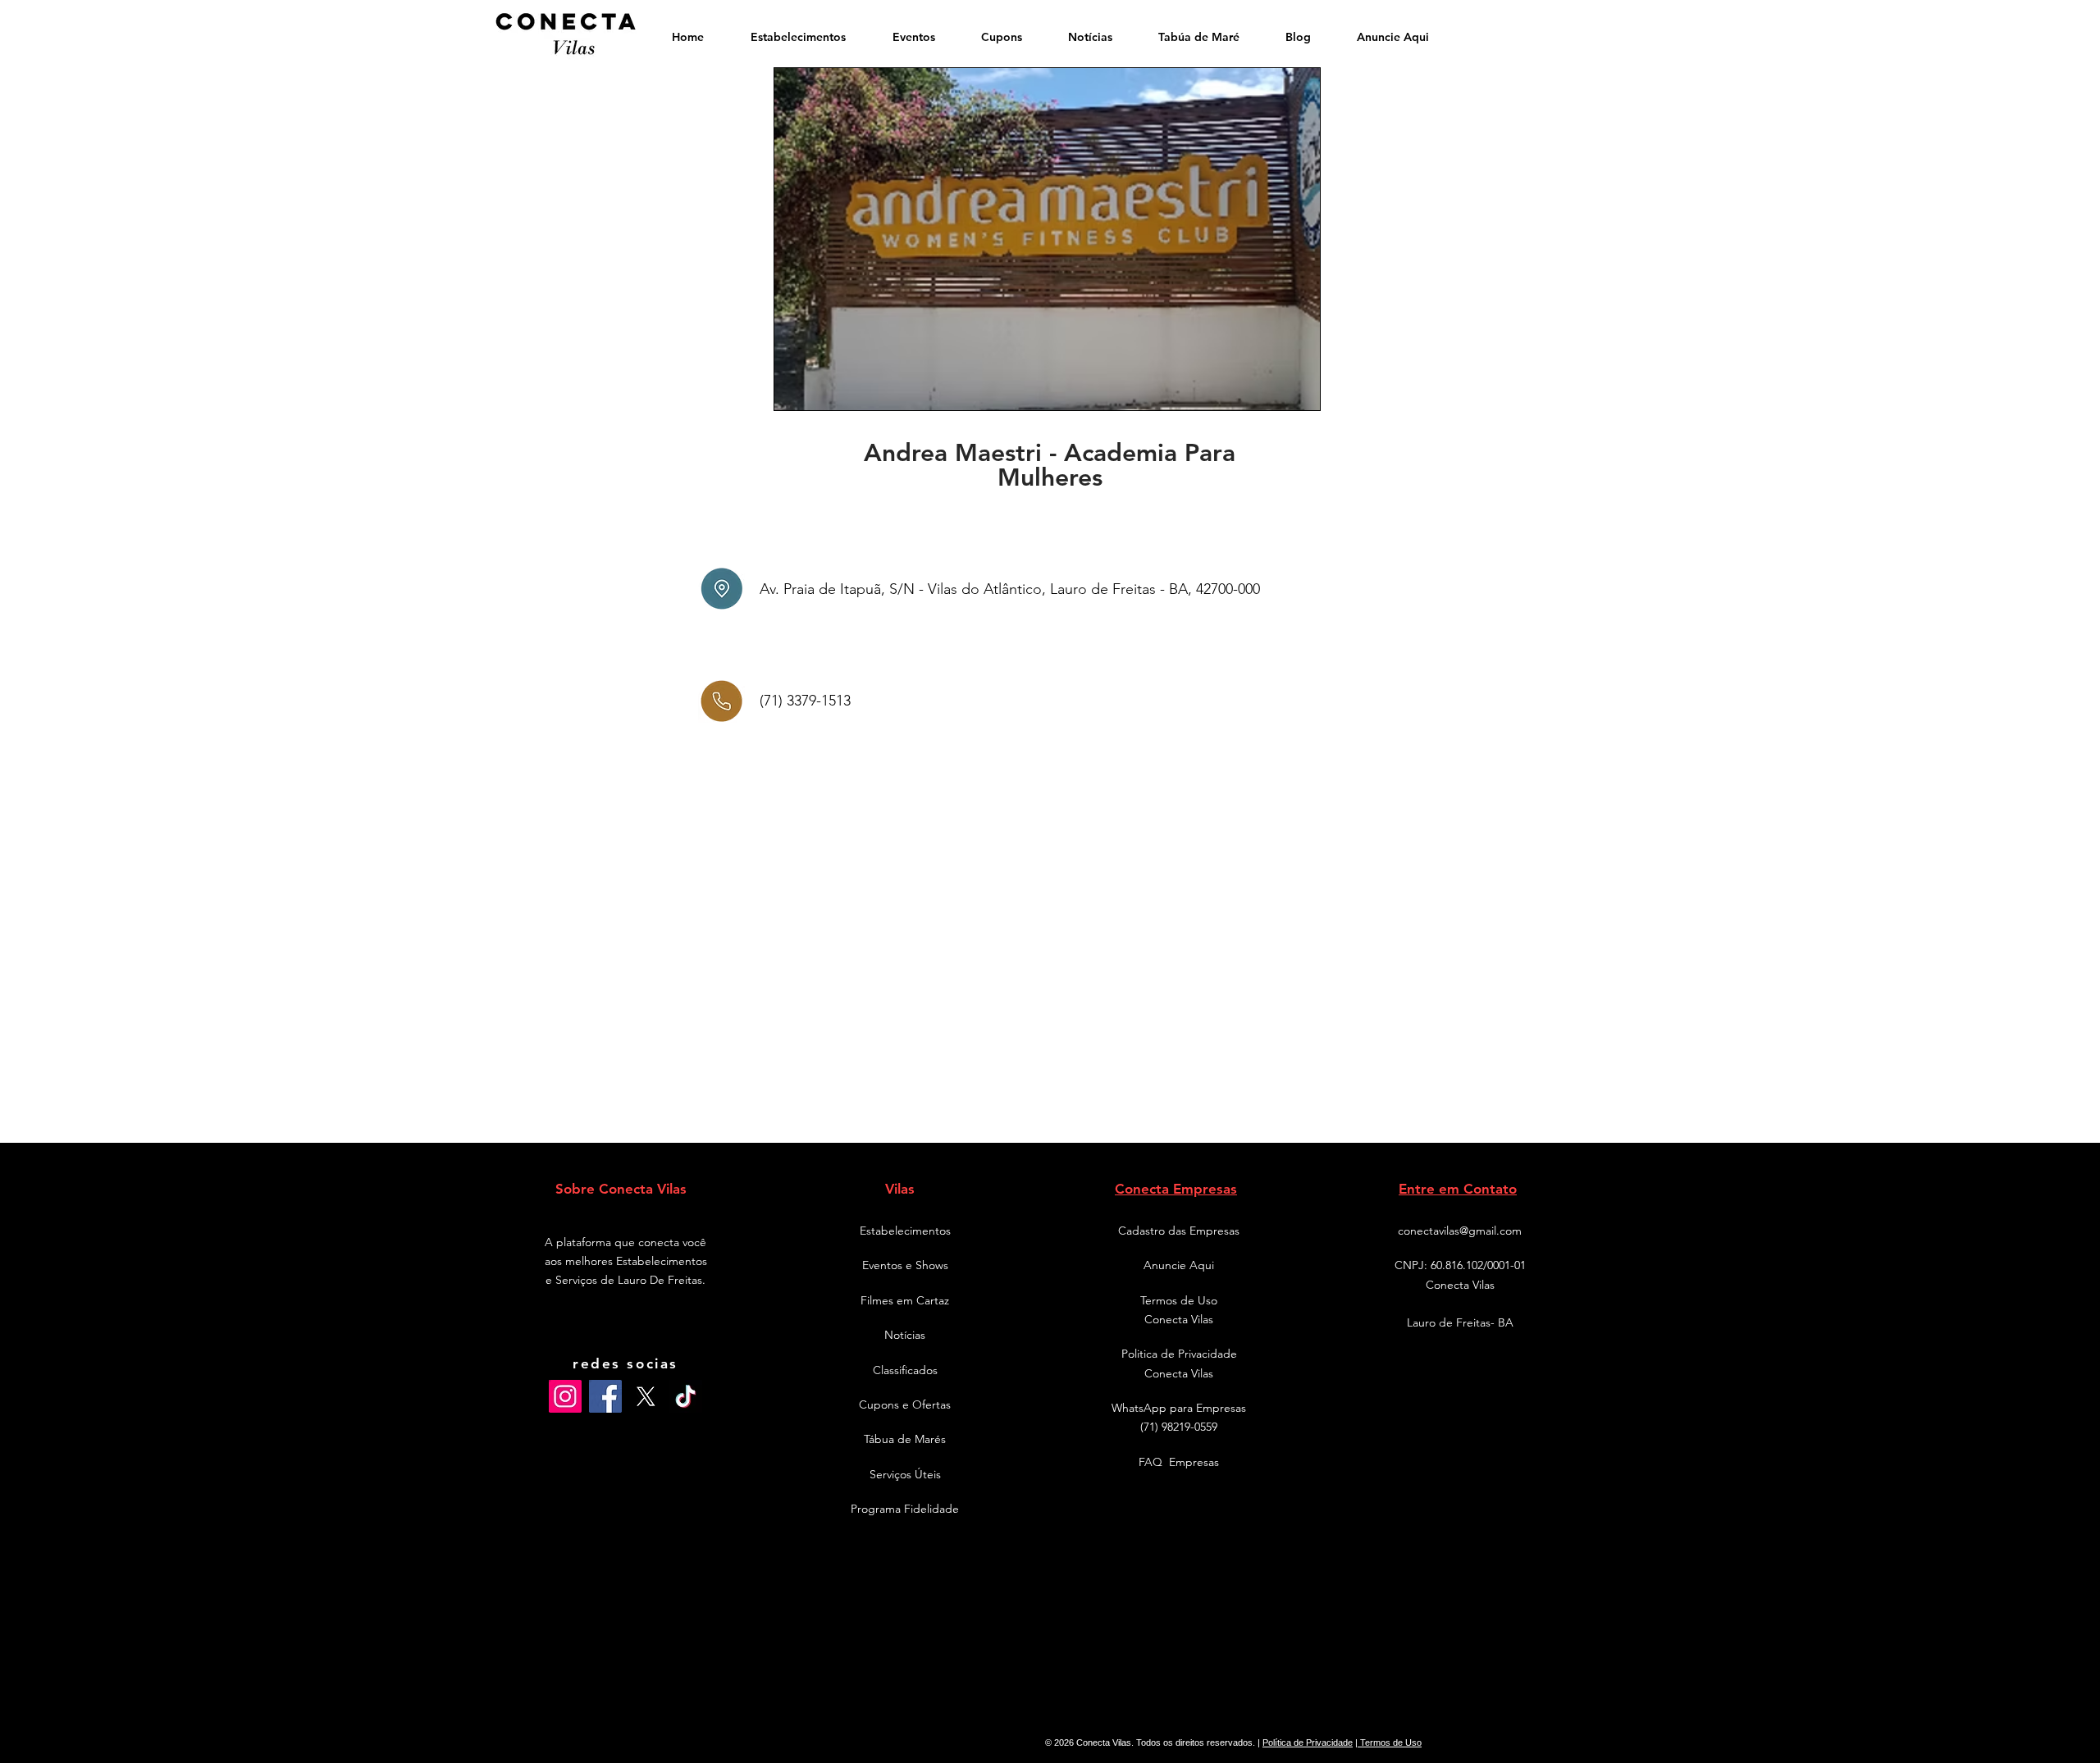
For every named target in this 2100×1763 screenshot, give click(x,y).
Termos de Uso (1390, 1742)
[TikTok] (686, 1396)
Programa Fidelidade (905, 1509)
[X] (646, 1396)
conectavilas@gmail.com (1460, 1231)
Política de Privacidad (1305, 1742)
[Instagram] (565, 1396)
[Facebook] (605, 1396)
